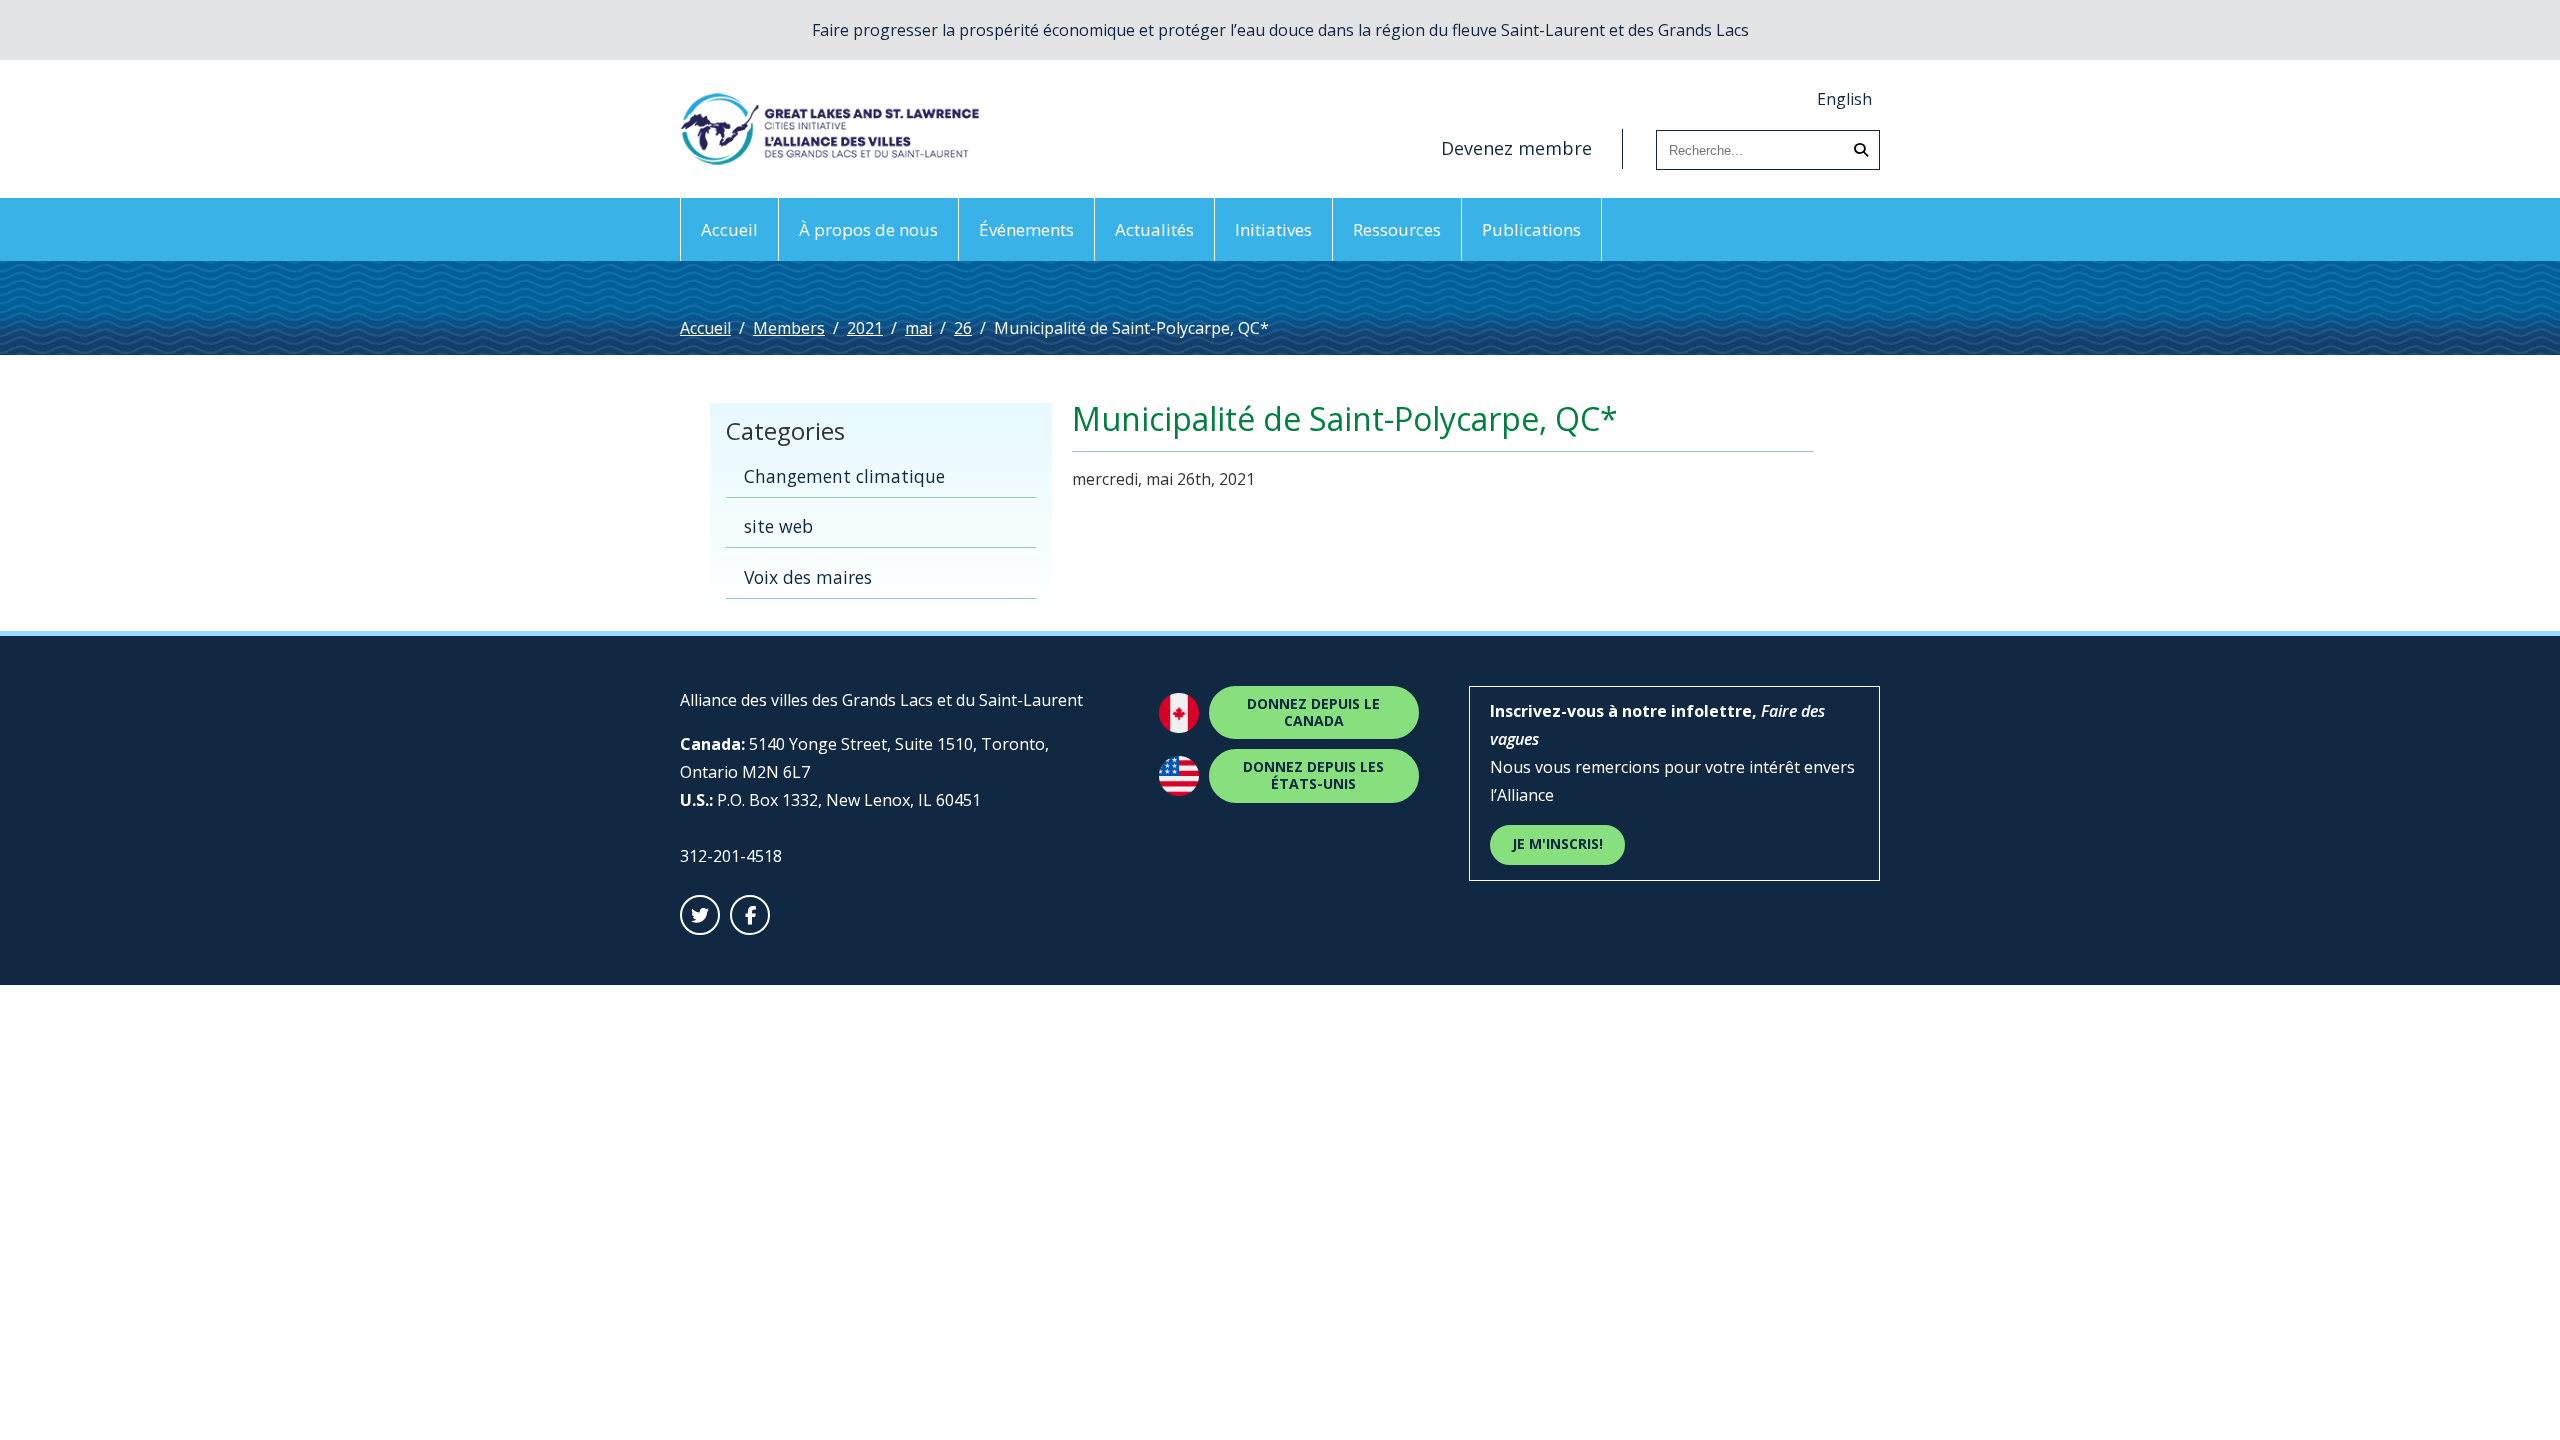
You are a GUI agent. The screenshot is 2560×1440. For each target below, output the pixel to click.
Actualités (1154, 229)
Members (789, 328)
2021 (865, 328)
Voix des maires (808, 577)
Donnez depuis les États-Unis (1313, 775)
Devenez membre (1516, 148)
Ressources (1397, 229)
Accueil (729, 229)
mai (918, 328)
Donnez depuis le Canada (1313, 712)
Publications (1531, 229)
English (1844, 99)
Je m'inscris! (1557, 843)
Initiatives (1273, 229)
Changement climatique (844, 476)
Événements (1026, 229)
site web (778, 526)
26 (963, 328)
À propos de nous (868, 229)
